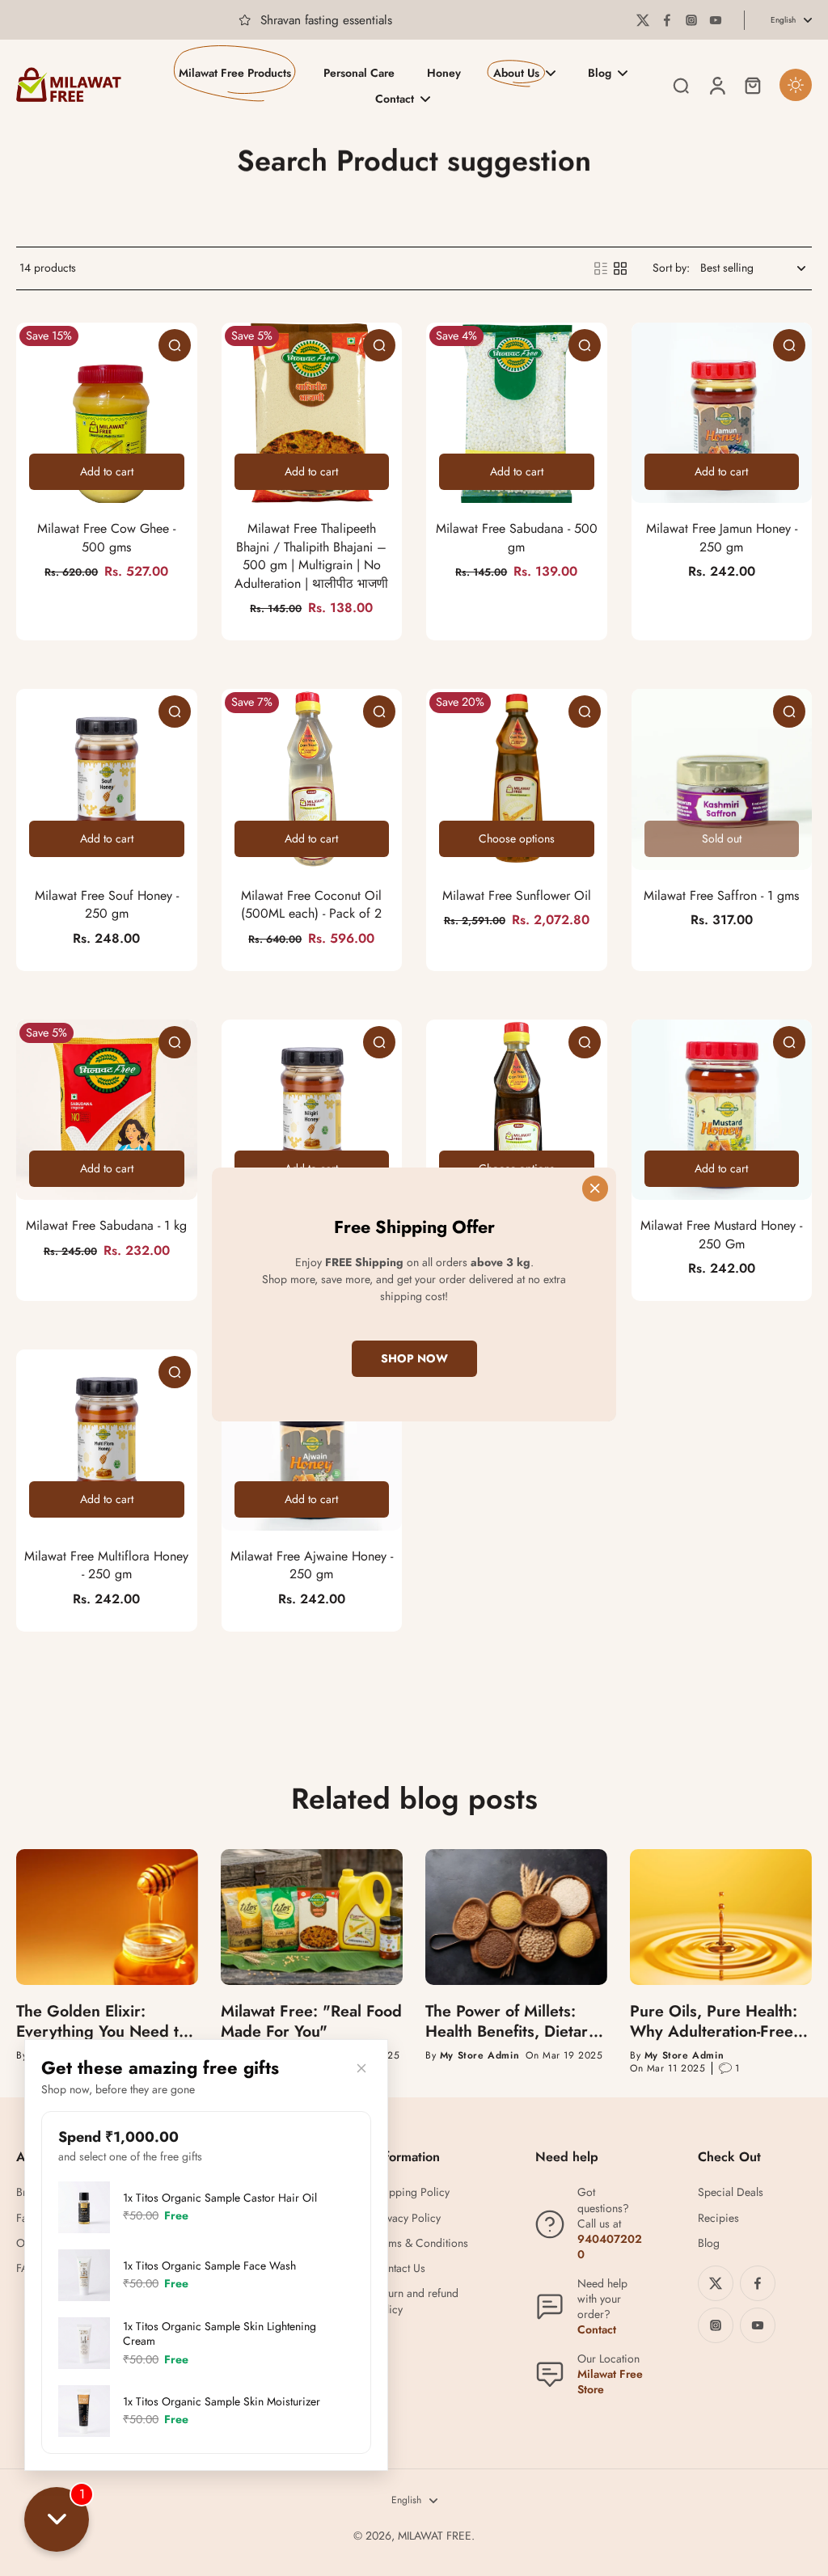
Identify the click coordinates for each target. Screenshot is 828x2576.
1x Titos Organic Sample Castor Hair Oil (220, 2198)
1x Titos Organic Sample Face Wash (209, 2266)
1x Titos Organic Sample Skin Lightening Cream (220, 2333)
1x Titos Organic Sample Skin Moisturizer (222, 2401)
